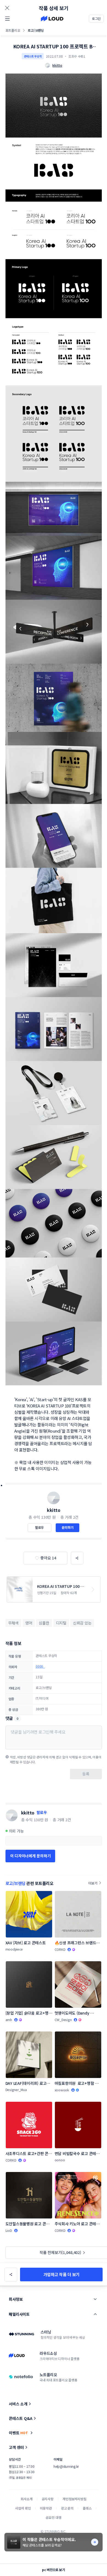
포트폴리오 (13, 30)
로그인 (96, 18)
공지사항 (48, 2499)
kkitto (54, 1510)
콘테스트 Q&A (21, 2418)
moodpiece (14, 1949)
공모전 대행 (53, 2517)
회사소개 (26, 2499)
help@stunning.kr (66, 2466)
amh (9, 2020)
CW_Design (63, 2020)
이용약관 (46, 2508)
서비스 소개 (18, 2404)
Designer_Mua (16, 2090)
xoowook (62, 2090)
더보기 (93, 1883)
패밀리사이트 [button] (19, 2314)
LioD (9, 2230)
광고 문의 (67, 2508)
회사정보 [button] (16, 2299)
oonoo (60, 2160)
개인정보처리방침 (74, 2499)
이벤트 (18, 2433)
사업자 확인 (23, 2508)
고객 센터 (16, 2447)
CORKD (60, 1949)
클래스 (87, 2508)
